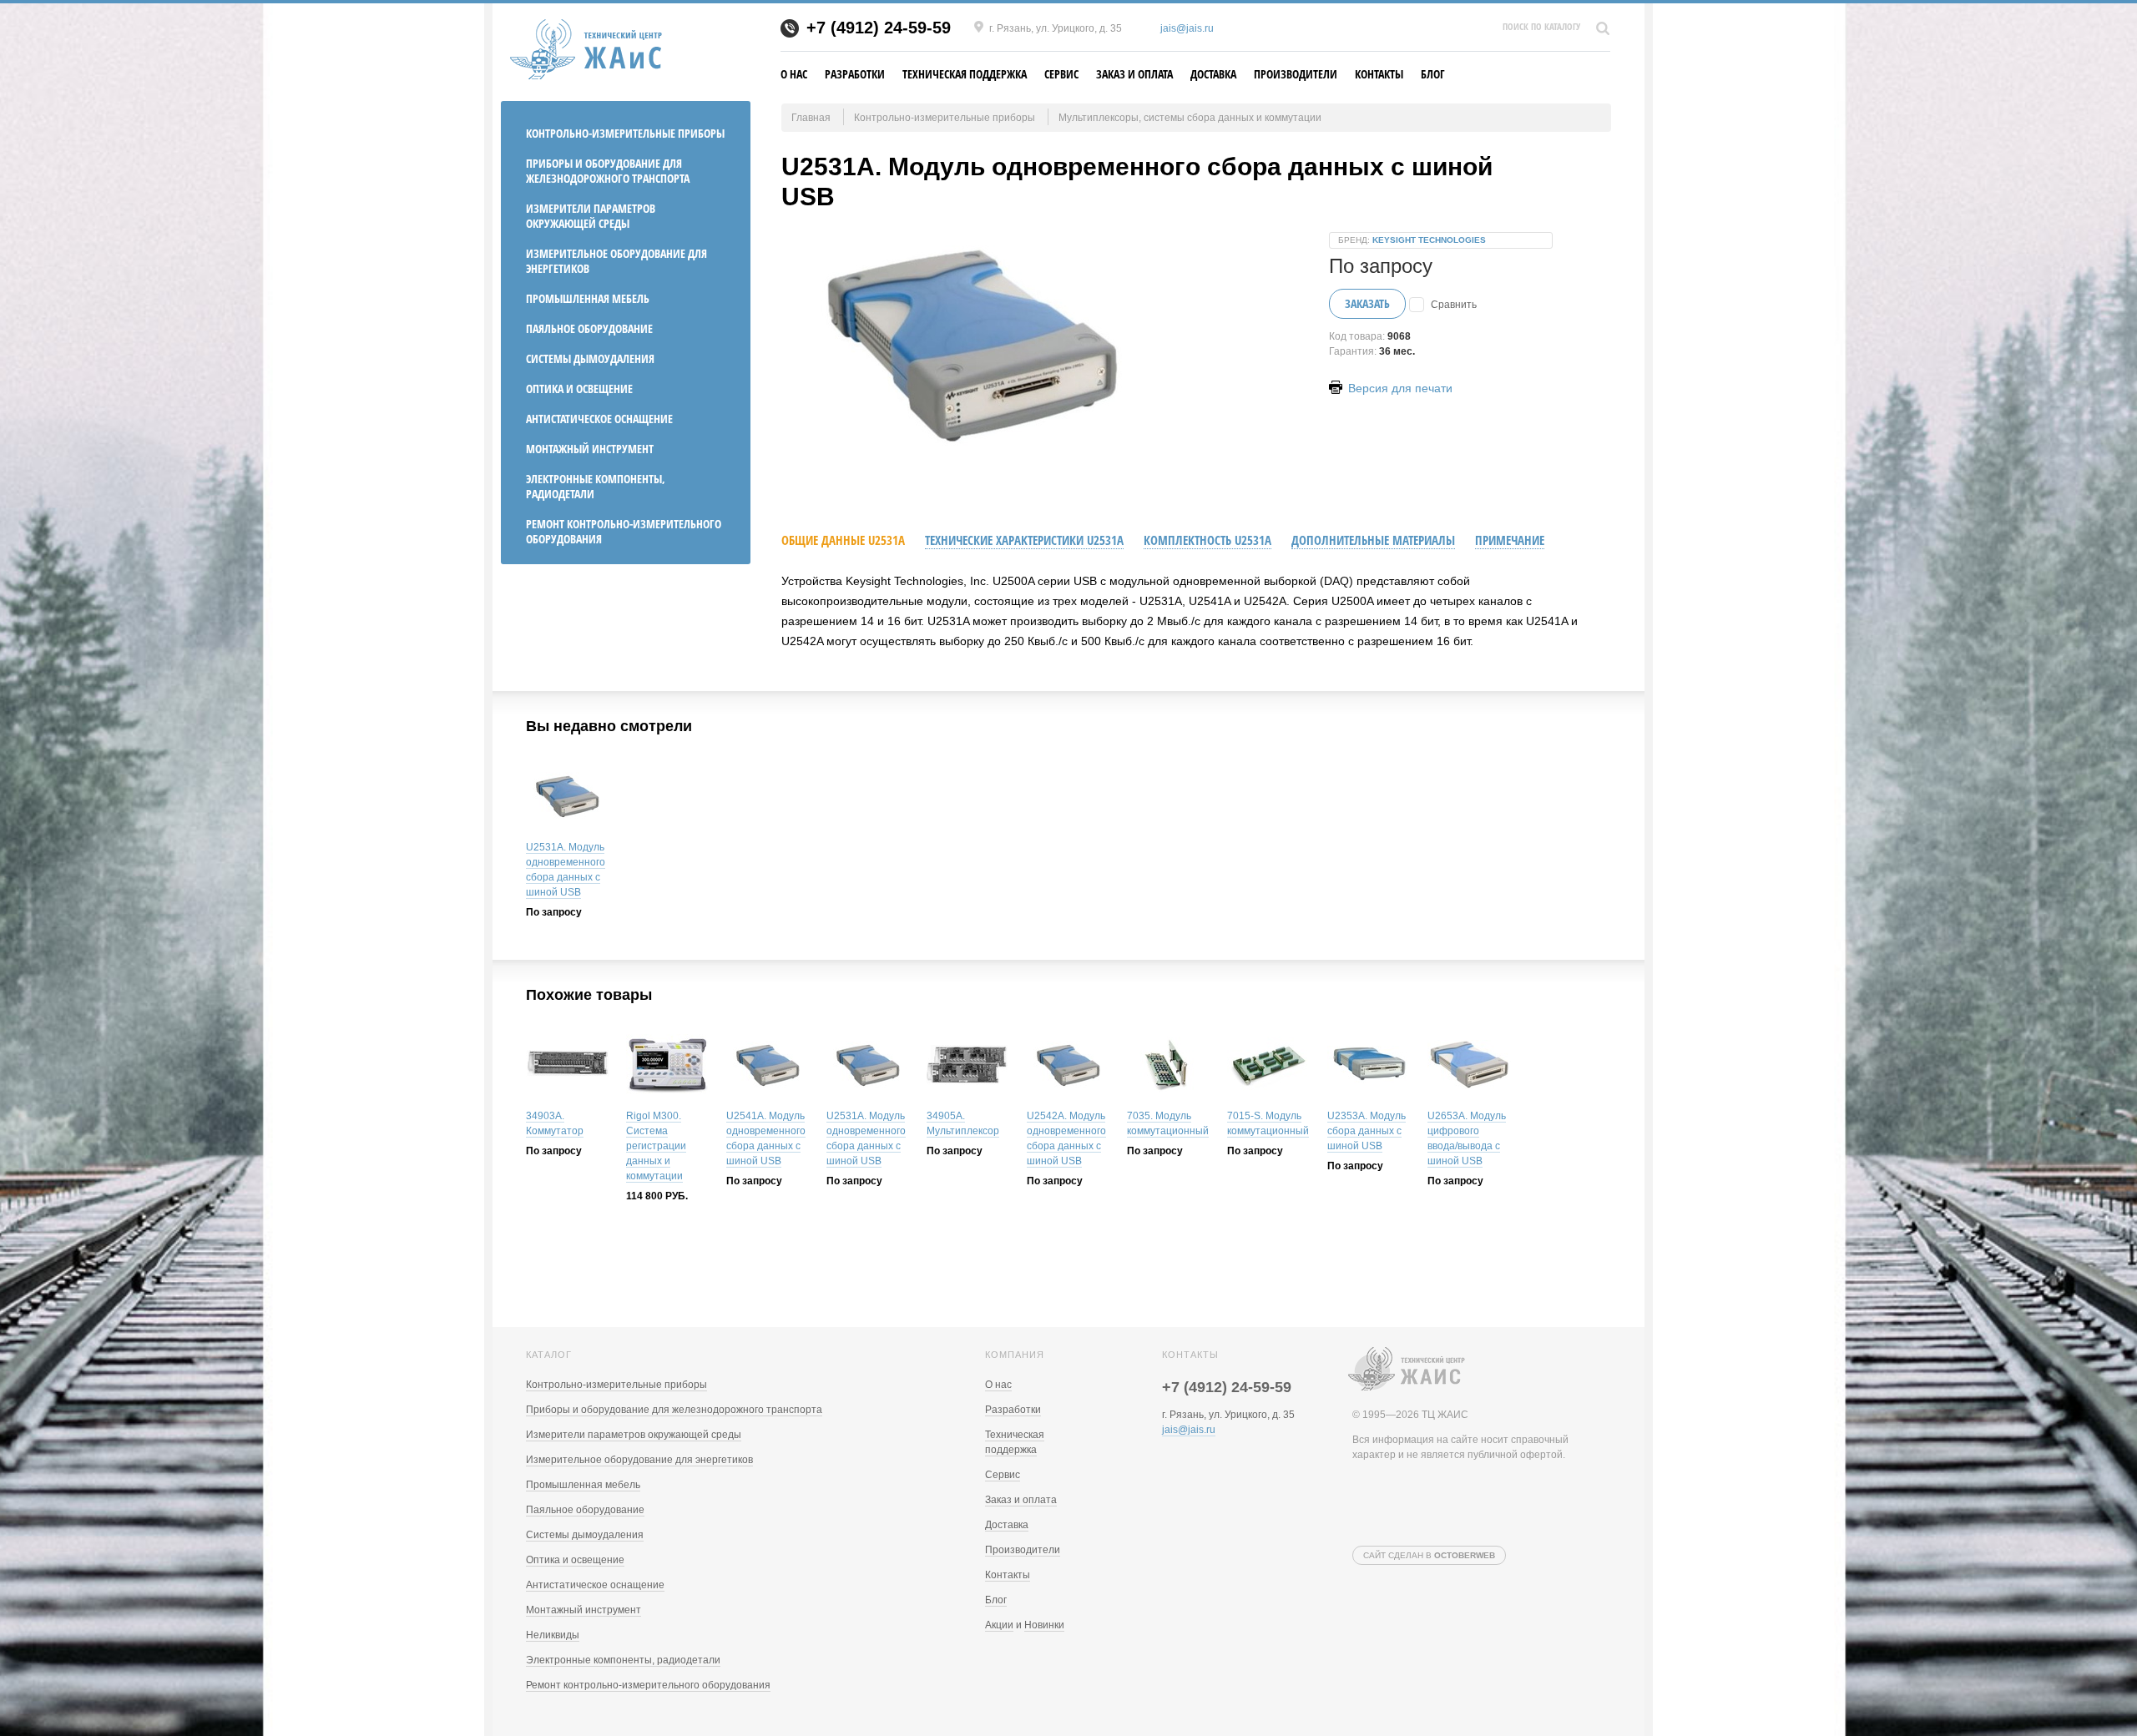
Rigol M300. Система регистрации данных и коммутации (656, 1146)
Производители (1296, 74)
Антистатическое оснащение (599, 419)
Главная (811, 118)
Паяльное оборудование (589, 328)
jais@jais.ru (1187, 28)
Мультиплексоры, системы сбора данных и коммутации (1190, 118)
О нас (794, 74)
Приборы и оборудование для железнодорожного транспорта (608, 171)
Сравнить (1454, 305)
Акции (999, 1625)
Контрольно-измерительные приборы (625, 133)
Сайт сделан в (1429, 1555)
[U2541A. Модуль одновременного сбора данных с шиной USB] (768, 1067)
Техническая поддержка (965, 74)
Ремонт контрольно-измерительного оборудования (624, 531)
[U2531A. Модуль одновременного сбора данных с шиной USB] (568, 798)
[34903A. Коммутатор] (568, 1067)
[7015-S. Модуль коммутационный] (1269, 1067)
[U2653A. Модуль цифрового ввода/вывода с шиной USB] (1469, 1067)
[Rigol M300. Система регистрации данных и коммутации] (668, 1067)
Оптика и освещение (579, 389)
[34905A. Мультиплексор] (968, 1067)
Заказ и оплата (1134, 74)
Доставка (1213, 74)
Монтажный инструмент (590, 449)
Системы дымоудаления (590, 358)
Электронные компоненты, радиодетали (596, 486)
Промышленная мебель (588, 298)
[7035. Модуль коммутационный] (1169, 1067)
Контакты (1379, 74)
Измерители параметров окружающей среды (591, 216)
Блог (1433, 74)
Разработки (855, 74)
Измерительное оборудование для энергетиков (616, 261)
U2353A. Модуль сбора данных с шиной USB (1367, 1131)
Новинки (1044, 1625)
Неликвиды (553, 1635)
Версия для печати (1399, 388)
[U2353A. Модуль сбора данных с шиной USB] (1369, 1067)
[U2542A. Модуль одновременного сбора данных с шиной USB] (1068, 1067)
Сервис (1061, 74)
